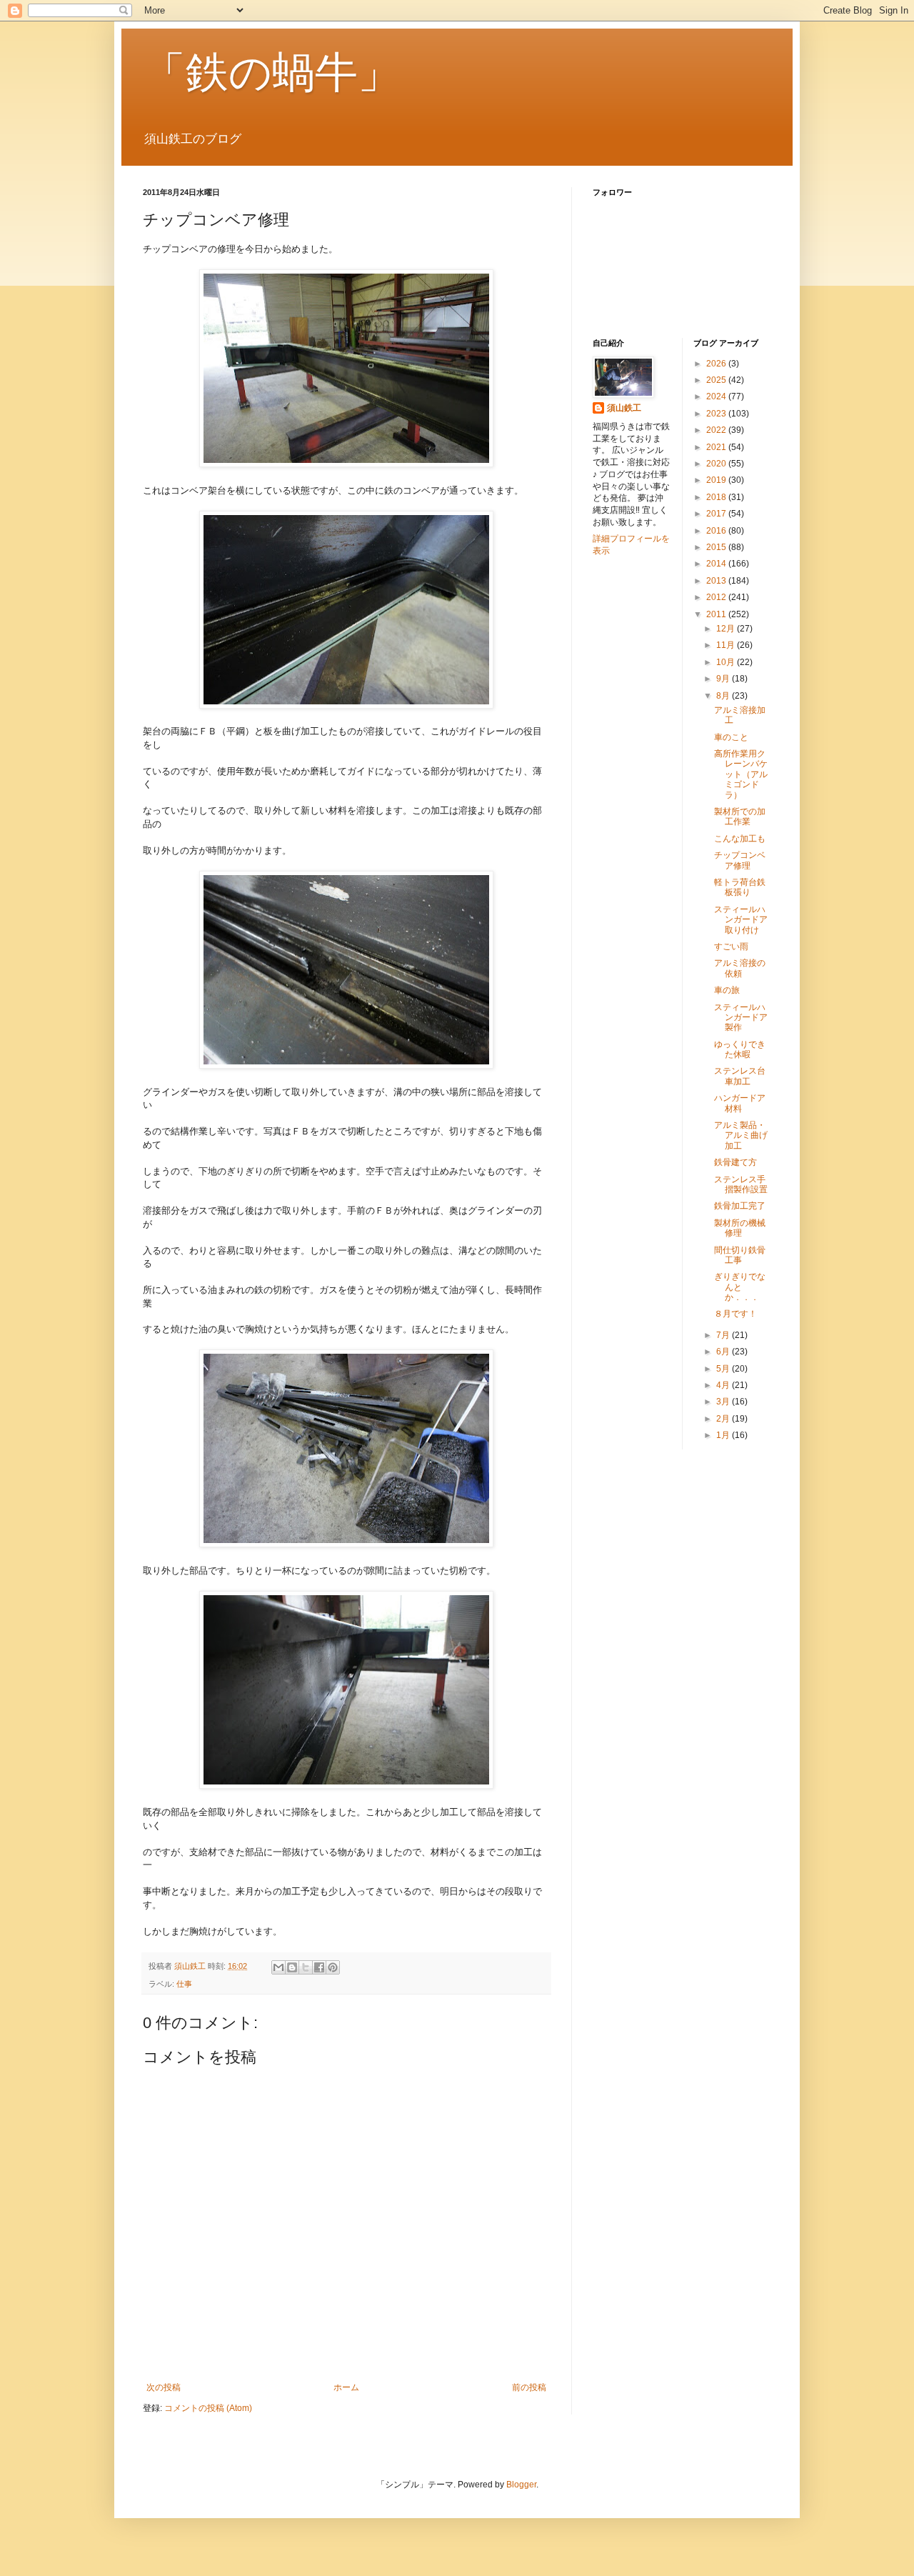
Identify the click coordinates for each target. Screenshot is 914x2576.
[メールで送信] (278, 1967)
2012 (717, 597)
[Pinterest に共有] (333, 1967)
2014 (717, 564)
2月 (724, 1419)
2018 (717, 497)
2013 (717, 581)
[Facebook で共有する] (319, 1967)
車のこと (731, 737)
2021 (717, 447)
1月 (724, 1435)
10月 (727, 662)
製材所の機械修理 (740, 1228)
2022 (717, 430)
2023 (717, 414)
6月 (724, 1352)
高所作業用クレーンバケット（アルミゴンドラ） (741, 774)
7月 (724, 1335)
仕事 (184, 1984)
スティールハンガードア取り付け (741, 920)
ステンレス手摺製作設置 (741, 1184)
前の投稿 (529, 2387)
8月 (724, 696)
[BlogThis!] (292, 1967)
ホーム (346, 2387)
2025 (717, 380)
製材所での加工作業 (740, 817)
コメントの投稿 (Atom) (208, 2408)
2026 (717, 364)
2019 (717, 480)
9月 (724, 679)
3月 (724, 1402)
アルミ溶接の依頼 (740, 968)
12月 (727, 629)
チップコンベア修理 (740, 860)
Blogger (521, 2485)
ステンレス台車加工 (740, 1076)
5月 (724, 1369)
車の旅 (727, 990)
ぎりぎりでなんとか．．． (740, 1287)
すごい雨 (731, 947)
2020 (717, 464)
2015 (717, 547)
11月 (727, 645)
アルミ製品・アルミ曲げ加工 (741, 1135)
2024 (717, 396)
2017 (717, 514)
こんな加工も (740, 839)
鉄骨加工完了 (740, 1206)
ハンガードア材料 (740, 1103)
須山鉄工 (624, 408)
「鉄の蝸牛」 (272, 73)
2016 (717, 531)
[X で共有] (306, 1967)
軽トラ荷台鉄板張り (740, 887)
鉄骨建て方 (735, 1162)
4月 (724, 1385)
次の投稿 (164, 2387)
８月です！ (735, 1314)
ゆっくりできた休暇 (740, 1049)
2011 (717, 614)
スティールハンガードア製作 (741, 1018)
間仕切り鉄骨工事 (740, 1255)
